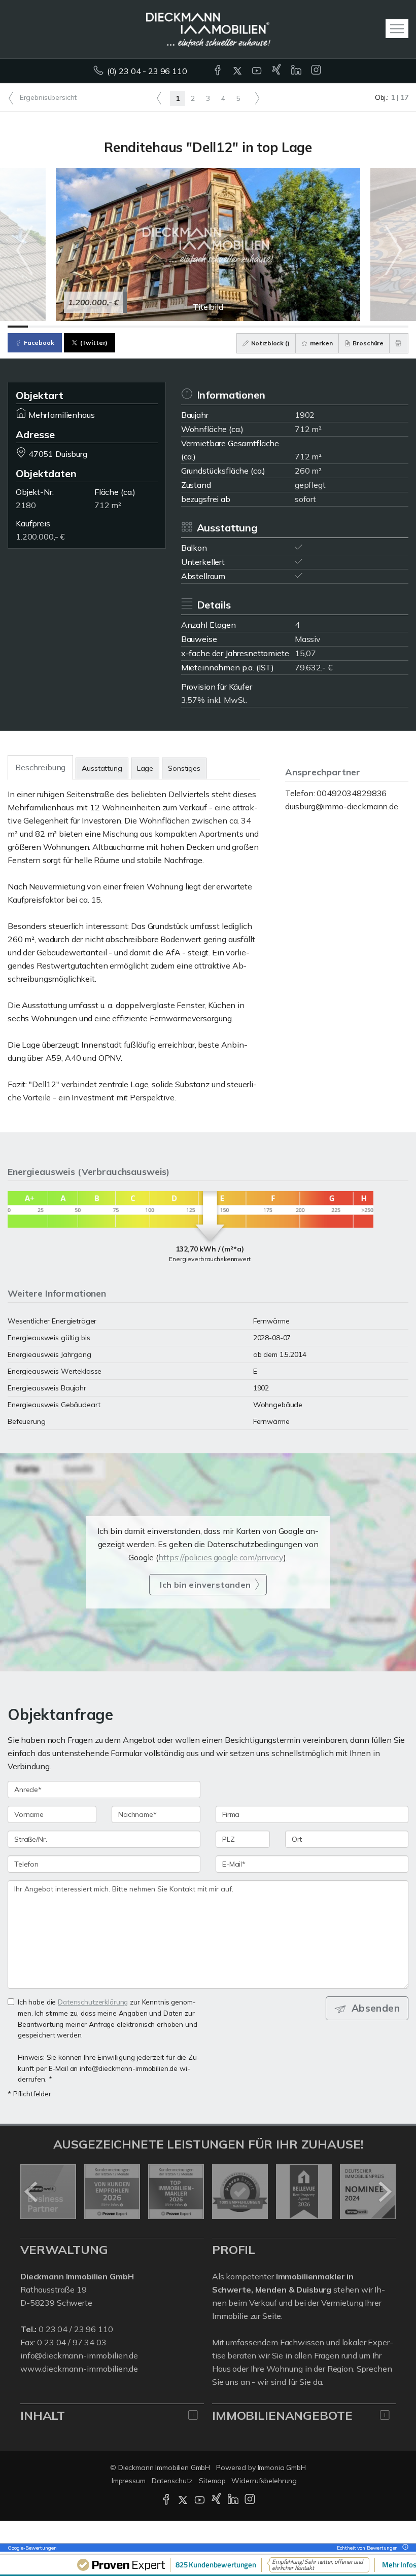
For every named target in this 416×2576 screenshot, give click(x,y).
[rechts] (257, 98)
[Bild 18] (359, 327)
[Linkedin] (297, 71)
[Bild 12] (238, 327)
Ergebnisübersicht (47, 97)
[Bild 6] (118, 327)
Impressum (129, 2481)
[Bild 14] (279, 327)
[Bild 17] (338, 327)
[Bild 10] (198, 327)
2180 (26, 505)
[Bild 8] (158, 327)
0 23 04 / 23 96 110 (76, 2329)
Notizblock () (270, 343)
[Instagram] (317, 71)
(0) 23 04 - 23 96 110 (147, 71)
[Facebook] (218, 71)
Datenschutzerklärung (93, 2002)
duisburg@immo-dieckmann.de (342, 806)
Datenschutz (172, 2481)
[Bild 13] (258, 327)
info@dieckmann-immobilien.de (79, 2355)
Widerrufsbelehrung (264, 2481)
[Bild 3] (58, 327)
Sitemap (212, 2481)
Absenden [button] (376, 2008)
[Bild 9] (178, 327)
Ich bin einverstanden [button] (205, 1585)
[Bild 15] (298, 327)
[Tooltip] (404, 2548)
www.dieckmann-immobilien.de (79, 2369)
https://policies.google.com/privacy (221, 1557)
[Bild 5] (98, 327)
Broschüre (368, 343)
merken (321, 343)
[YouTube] (257, 71)
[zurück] (32, 2192)
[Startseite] (208, 29)
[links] (159, 98)
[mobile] (397, 29)
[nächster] (384, 2192)
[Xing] (277, 71)
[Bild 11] (218, 327)
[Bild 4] (78, 327)
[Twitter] (238, 71)
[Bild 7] (138, 327)
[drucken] (399, 343)
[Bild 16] (319, 327)
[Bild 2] (38, 327)
